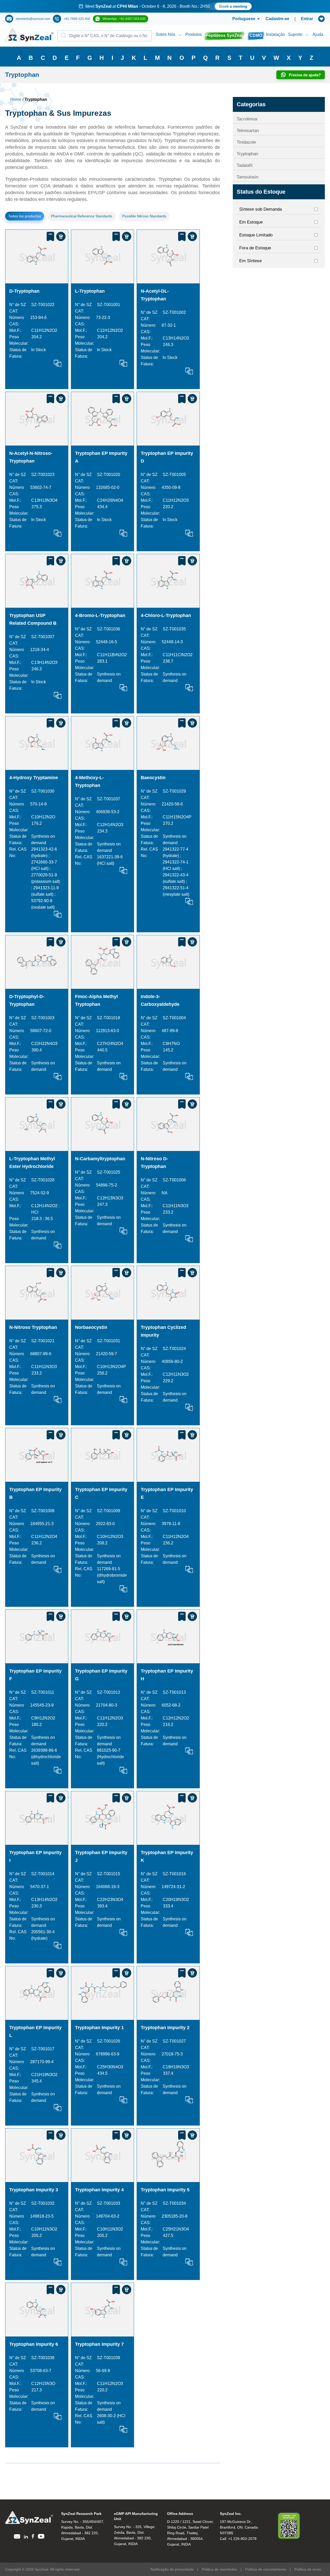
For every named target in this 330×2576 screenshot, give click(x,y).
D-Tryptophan (24, 291)
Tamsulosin (247, 177)
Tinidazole (246, 142)
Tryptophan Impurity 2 (165, 2028)
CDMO (256, 35)
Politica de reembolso (219, 2569)
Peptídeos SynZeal (224, 35)
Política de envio (308, 2569)
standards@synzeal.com (33, 19)
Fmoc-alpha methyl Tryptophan (96, 1000)
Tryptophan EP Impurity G (101, 1675)
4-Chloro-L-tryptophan (166, 615)
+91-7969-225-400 (77, 19)
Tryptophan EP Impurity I (35, 1856)
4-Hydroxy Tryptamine (34, 778)
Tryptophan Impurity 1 (99, 2028)
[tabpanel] (165, 6)
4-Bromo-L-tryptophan (100, 615)
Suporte (295, 34)
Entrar (307, 19)
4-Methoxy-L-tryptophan (89, 781)
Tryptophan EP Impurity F (35, 1675)
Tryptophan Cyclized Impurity (163, 1331)
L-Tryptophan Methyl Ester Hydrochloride (32, 1163)
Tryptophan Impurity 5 (165, 2190)
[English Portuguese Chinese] (240, 19)
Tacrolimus (247, 119)
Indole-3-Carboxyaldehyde (160, 1000)
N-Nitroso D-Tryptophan (154, 1163)
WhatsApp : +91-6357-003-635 (124, 19)
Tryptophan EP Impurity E (167, 1493)
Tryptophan (247, 154)
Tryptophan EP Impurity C (101, 1493)
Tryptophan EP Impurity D (167, 457)
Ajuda (318, 34)
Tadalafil (245, 165)
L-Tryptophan (90, 291)
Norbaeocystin (91, 1327)
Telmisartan (248, 131)
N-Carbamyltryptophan (100, 1159)
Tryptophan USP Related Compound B (33, 619)
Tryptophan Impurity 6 (34, 2344)
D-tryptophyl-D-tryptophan (27, 1000)
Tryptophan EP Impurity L (35, 2031)
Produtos (194, 34)
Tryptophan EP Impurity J (101, 1856)
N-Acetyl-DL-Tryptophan (155, 295)
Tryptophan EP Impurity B (35, 1493)
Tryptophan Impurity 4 (99, 2190)
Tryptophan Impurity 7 (99, 2344)
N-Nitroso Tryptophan (33, 1327)
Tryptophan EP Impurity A (101, 457)
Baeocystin (153, 778)
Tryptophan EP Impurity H (167, 1675)
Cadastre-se (277, 19)
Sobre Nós (166, 34)
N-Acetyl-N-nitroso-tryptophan (31, 457)
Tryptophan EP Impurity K (167, 1856)
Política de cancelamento (266, 2569)
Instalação (275, 34)
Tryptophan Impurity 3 (34, 2190)
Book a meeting (222, 6)
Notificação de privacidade (172, 2569)
